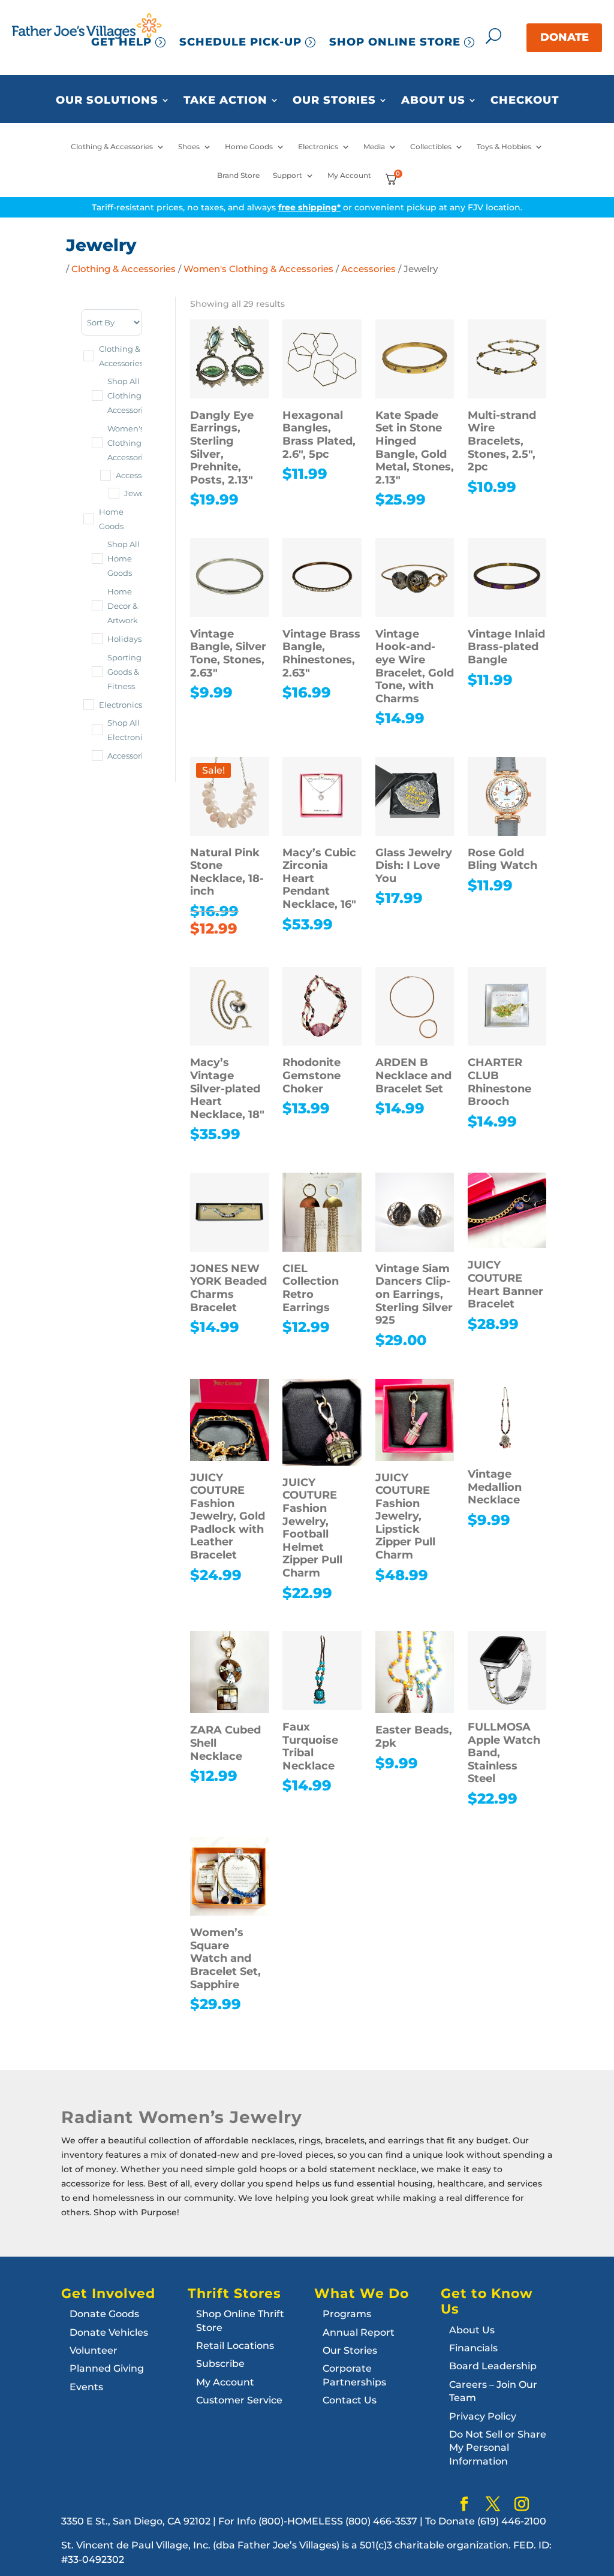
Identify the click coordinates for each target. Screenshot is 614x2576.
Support (288, 176)
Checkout (525, 101)
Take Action (225, 101)
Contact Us (350, 2400)
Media (374, 147)
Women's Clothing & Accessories (258, 269)
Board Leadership (493, 2366)
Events (86, 2387)
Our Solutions (107, 101)
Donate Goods (104, 2314)
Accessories (368, 269)
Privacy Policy (483, 2416)
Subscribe (220, 2364)
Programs (347, 2314)
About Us (433, 101)
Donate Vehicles (109, 2332)
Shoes (189, 147)
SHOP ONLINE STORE (395, 42)
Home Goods (249, 147)
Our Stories (334, 101)
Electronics (318, 147)
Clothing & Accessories (112, 147)
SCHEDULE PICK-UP (240, 42)
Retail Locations (235, 2346)
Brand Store (238, 176)
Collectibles (431, 147)
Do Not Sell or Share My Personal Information (498, 2448)
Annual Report (359, 2332)
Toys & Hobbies (504, 147)
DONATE (565, 37)
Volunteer (94, 2350)
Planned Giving (107, 2368)
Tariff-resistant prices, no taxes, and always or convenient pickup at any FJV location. (307, 207)
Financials (473, 2348)
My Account (349, 176)
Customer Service (239, 2400)
